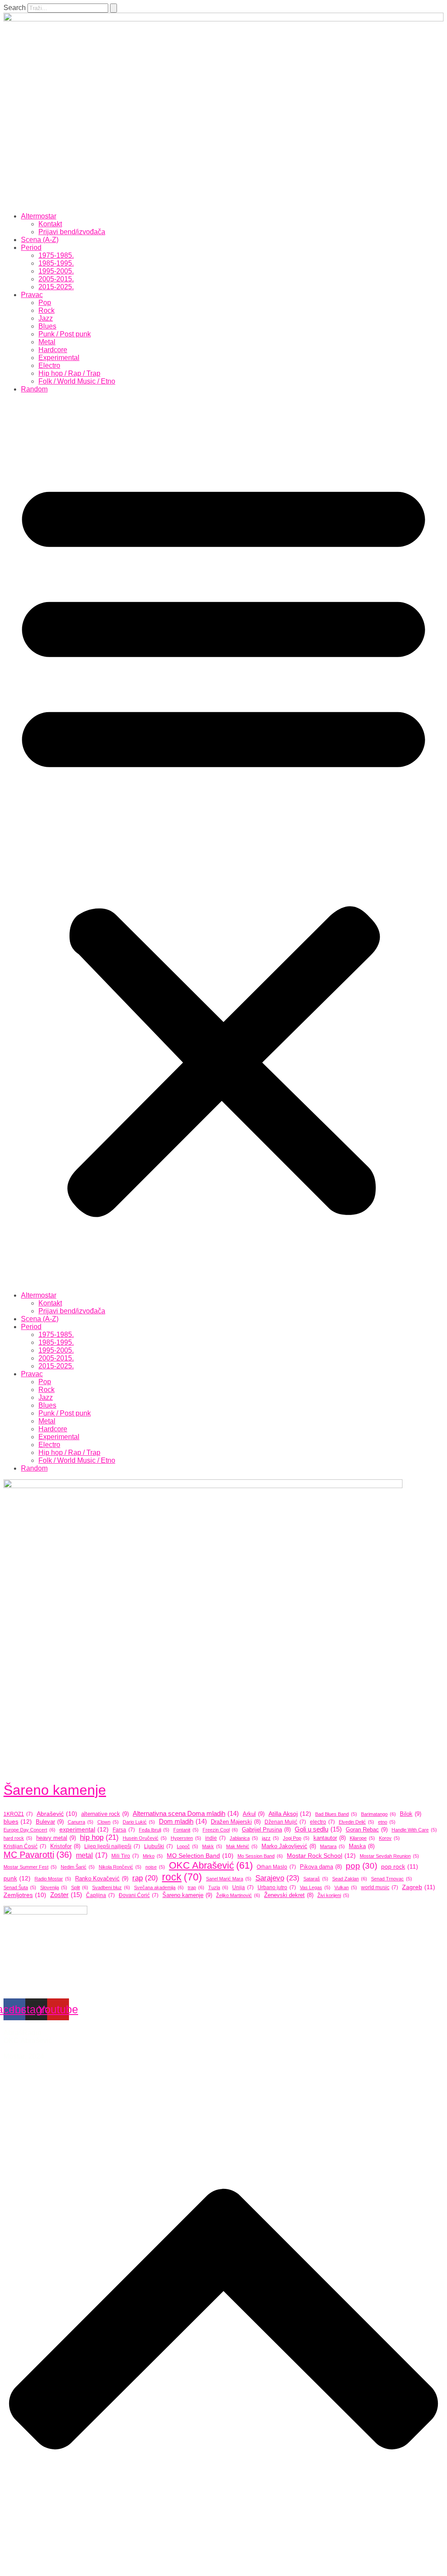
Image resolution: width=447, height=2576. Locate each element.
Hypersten (186, 1838)
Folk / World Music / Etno (77, 381)
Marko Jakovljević (289, 1846)
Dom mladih (183, 1821)
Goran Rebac (367, 1830)
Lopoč (187, 1846)
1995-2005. (56, 271)
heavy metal (56, 1838)
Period (31, 248)
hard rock (18, 1838)
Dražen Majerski (236, 1822)
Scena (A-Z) (40, 240)
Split (80, 1887)
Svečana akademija (159, 1887)
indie (215, 1838)
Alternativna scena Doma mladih (186, 1813)
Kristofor (65, 1846)
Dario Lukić (139, 1822)
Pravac (32, 295)
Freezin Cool (220, 1830)
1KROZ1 (18, 1814)
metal (92, 1855)
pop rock (400, 1866)
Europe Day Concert (29, 1830)
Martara (332, 1846)
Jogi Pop (296, 1838)
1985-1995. (56, 263)
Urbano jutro (277, 1887)
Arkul (254, 1814)
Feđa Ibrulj (154, 1830)
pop (361, 1866)
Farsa (124, 1830)
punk (17, 1878)
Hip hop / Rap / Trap (69, 373)
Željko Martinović (238, 1895)
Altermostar (39, 216)
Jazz (46, 318)
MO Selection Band (200, 1856)
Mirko (153, 1856)
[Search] (113, 8)
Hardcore (53, 350)
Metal (47, 342)
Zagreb (419, 1887)
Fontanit (186, 1830)
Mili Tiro (125, 1856)
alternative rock (105, 1814)
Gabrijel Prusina (266, 1830)
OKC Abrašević (211, 1865)
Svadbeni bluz (111, 1887)
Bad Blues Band (336, 1814)
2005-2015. (56, 279)
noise (155, 1867)
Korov (389, 1838)
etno (387, 1822)
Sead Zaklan (350, 1879)
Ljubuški (158, 1846)
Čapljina (100, 1895)
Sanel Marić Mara (229, 1879)
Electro (49, 365)
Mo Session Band (260, 1856)
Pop (45, 303)
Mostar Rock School (321, 1856)
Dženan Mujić (285, 1822)
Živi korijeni (333, 1895)
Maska (362, 1846)
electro (322, 1822)
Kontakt (50, 224)
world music (380, 1887)
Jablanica (244, 1838)
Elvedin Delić (356, 1822)
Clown (108, 1822)
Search (15, 8)
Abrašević (57, 1814)
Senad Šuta (20, 1887)
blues (18, 1821)
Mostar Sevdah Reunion (389, 1856)
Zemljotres (25, 1895)
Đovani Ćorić (139, 1895)
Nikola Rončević (120, 1867)
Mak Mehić (242, 1846)
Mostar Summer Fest (30, 1867)
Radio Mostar (53, 1879)
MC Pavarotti (38, 1855)
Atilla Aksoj (290, 1814)
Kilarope (362, 1838)
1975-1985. (56, 255)
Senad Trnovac (392, 1879)
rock (182, 1877)
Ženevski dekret (289, 1895)
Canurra (81, 1822)
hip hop (99, 1837)
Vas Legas (315, 1887)
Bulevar (50, 1822)
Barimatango (378, 1814)
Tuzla (218, 1887)
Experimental (59, 358)
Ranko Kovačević (102, 1878)
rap (145, 1878)
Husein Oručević (145, 1838)
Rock (46, 310)
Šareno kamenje (55, 1790)
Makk (212, 1846)
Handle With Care (414, 1830)
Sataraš (316, 1879)
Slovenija (54, 1887)
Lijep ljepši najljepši (112, 1846)
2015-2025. (56, 287)
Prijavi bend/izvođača (72, 232)
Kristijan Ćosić (25, 1846)
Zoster (66, 1895)
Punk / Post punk (65, 334)
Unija (243, 1887)
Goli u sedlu (318, 1829)
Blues (47, 326)
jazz (270, 1838)
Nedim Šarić (78, 1867)
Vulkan (346, 1887)
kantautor (330, 1838)
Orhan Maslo (276, 1867)
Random (34, 389)
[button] (223, 842)
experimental (84, 1829)
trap (196, 1887)
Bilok (411, 1814)
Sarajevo (277, 1878)
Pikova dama (321, 1867)
